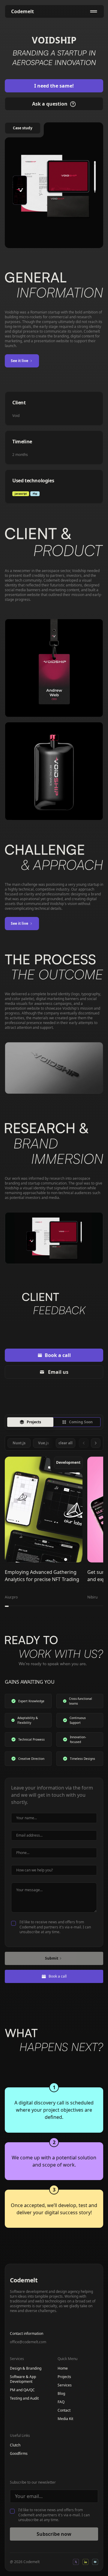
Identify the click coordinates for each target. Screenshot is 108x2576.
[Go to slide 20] (81, 1606)
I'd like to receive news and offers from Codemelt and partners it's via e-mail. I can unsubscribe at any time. (55, 1927)
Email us (58, 1372)
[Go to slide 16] (66, 1606)
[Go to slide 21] (85, 1606)
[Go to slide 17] (70, 1606)
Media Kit (65, 2419)
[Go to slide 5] (22, 1606)
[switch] (54, 1422)
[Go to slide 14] (58, 1606)
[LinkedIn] (85, 2562)
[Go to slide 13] (54, 1606)
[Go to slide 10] (42, 1606)
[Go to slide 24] (97, 1606)
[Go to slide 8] (34, 1606)
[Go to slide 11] (46, 1606)
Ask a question (50, 104)
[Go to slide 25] (101, 1606)
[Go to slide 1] (7, 1606)
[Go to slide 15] (62, 1606)
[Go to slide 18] (74, 1606)
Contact (64, 2410)
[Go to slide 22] (90, 1606)
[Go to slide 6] (27, 1606)
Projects (64, 2377)
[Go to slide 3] (15, 1606)
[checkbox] (13, 1923)
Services (65, 2385)
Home (63, 2368)
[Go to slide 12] (50, 1606)
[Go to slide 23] (93, 1606)
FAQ (61, 2402)
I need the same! (54, 86)
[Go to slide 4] (18, 1606)
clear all (66, 1443)
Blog (61, 2394)
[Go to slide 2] (11, 1606)
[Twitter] (76, 2562)
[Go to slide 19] (78, 1606)
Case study (23, 128)
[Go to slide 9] (38, 1606)
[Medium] (95, 2562)
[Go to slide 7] (30, 1606)
